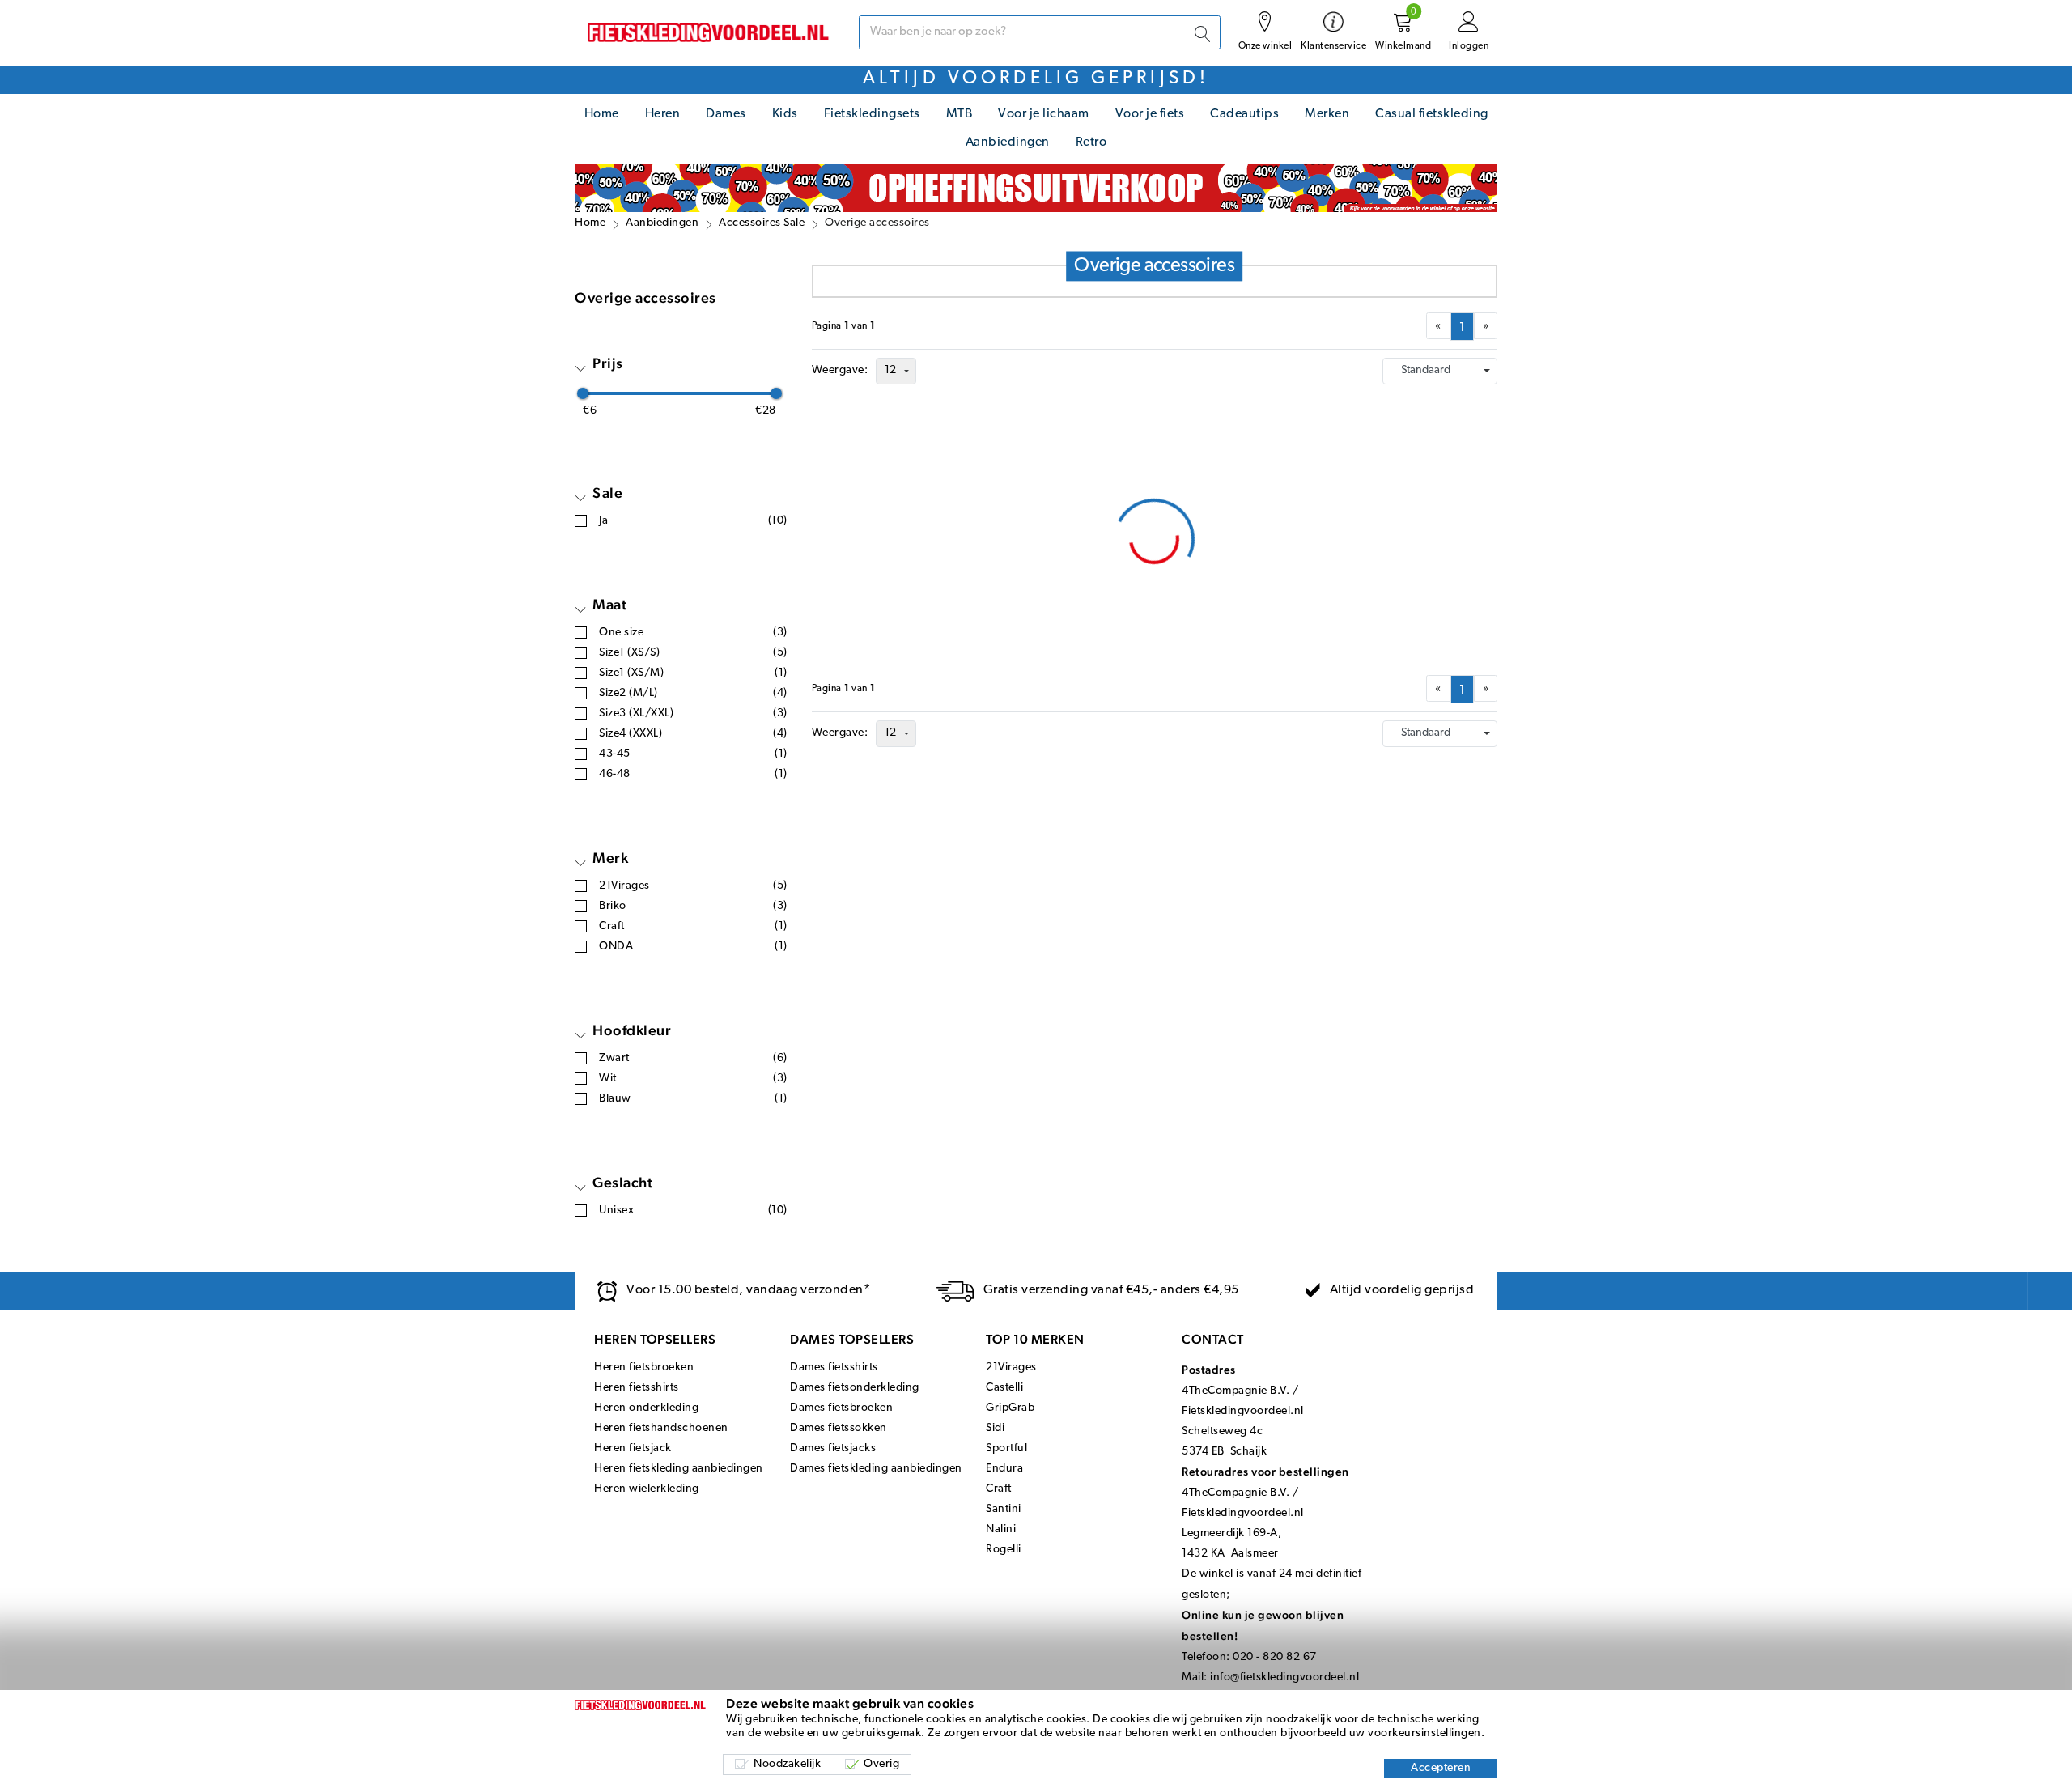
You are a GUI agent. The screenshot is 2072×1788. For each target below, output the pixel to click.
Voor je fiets (1150, 114)
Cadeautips (1244, 114)
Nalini (1001, 1529)
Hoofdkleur (632, 1030)
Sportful (1006, 1448)
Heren (663, 114)
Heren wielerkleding (647, 1489)
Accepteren (1441, 1768)
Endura (1004, 1469)
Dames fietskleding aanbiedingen (876, 1469)
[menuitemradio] (1462, 327)
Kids (785, 114)
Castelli (1004, 1388)
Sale (607, 493)
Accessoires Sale (762, 223)
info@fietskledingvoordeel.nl (1284, 1678)
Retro (1091, 142)
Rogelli (1004, 1550)
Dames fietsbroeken (841, 1408)
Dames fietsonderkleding (855, 1388)
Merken (1327, 114)
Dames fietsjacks (833, 1448)
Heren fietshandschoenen (661, 1428)
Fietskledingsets (872, 114)
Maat (609, 604)
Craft (999, 1489)
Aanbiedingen (1008, 142)
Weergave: (840, 370)
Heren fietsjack (633, 1448)
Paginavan (844, 326)
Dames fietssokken (839, 1428)
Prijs (608, 363)
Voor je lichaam (1044, 114)
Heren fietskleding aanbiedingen (679, 1469)
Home (602, 114)
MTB (960, 114)
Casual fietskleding (1432, 114)
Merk (610, 858)
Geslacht (622, 1182)
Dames (726, 114)
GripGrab (1010, 1408)
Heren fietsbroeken (644, 1368)
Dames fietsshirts (834, 1368)
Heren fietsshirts (637, 1388)
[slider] (583, 393)
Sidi (995, 1428)
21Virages (1011, 1368)
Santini (1004, 1509)
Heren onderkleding (646, 1408)
